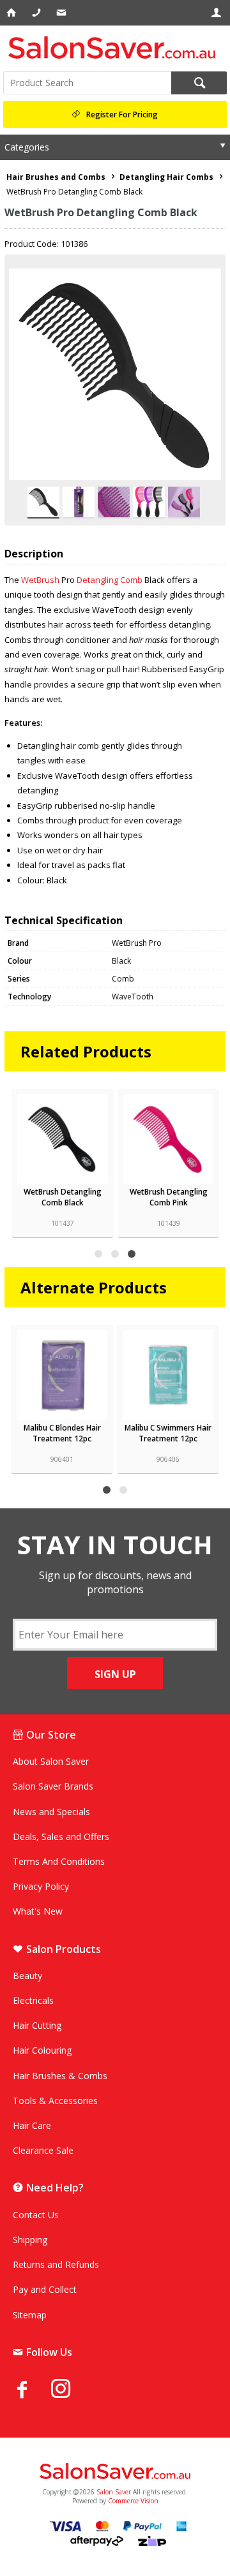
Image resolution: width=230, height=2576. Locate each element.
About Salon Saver (51, 1761)
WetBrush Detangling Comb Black (63, 1197)
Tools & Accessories (55, 2101)
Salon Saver (114, 2492)
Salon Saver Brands (53, 1786)
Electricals (33, 2000)
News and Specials (51, 1812)
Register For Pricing (122, 114)
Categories (27, 147)
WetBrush (41, 580)
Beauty (27, 1976)
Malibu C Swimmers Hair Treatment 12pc (168, 1433)
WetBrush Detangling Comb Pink (169, 1197)
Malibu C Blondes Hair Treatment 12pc (62, 1433)
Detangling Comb (110, 580)
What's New (38, 1911)
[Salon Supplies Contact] (37, 13)
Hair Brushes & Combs (60, 2076)
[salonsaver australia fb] (32, 2389)
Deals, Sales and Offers (61, 1836)
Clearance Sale (43, 2150)
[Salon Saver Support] (62, 13)
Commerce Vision (133, 2501)
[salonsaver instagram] (70, 2390)
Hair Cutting (37, 2025)
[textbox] (87, 83)
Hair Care (32, 2125)
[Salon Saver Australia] (115, 2472)
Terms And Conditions (59, 1861)
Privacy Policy (41, 1886)
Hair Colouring (42, 2050)
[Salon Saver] (115, 48)
